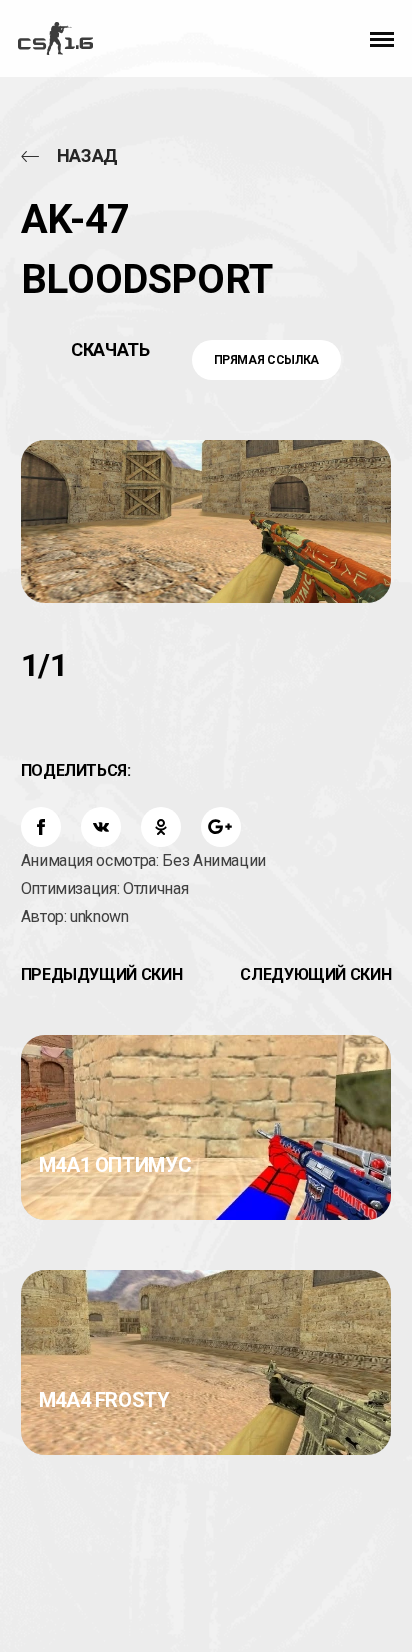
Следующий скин (315, 974)
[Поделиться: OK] (161, 827)
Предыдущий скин (102, 974)
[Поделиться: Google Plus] (221, 827)
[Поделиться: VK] (101, 827)
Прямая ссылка (266, 360)
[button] (382, 38)
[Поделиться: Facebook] (41, 827)
